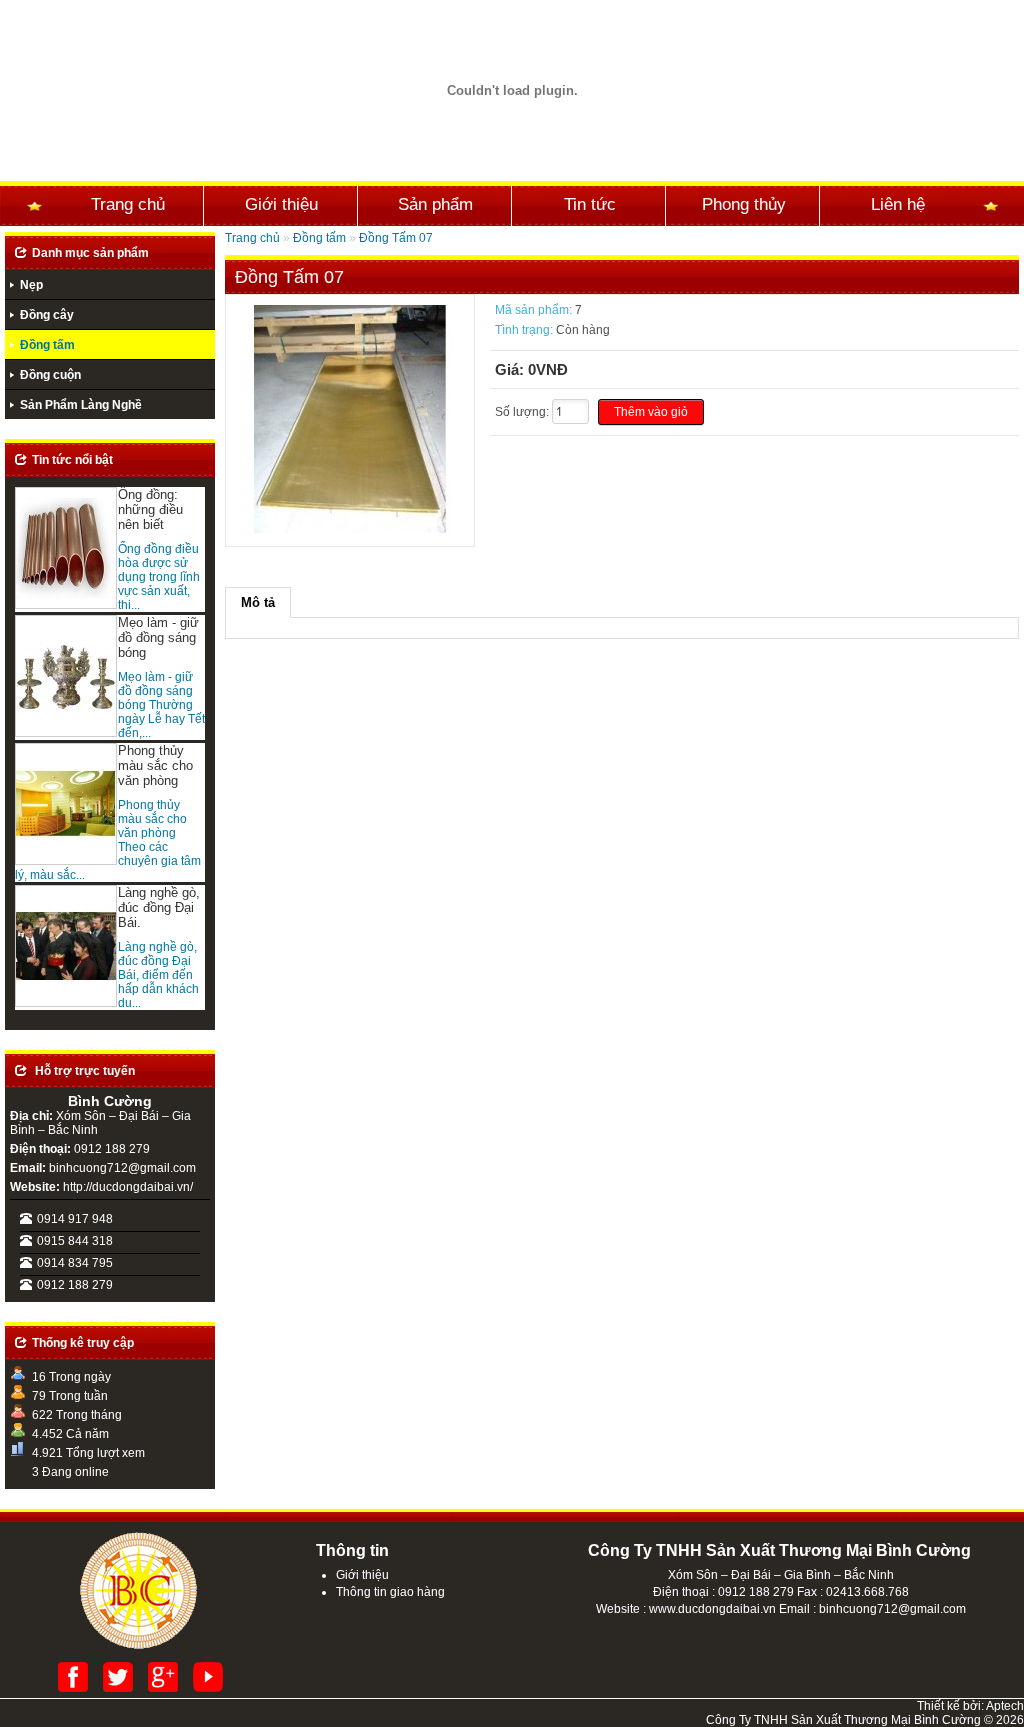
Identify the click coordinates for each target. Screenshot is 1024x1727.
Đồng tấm (47, 345)
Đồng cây (47, 315)
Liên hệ (898, 204)
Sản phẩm (435, 204)
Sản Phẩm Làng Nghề (81, 405)
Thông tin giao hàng (390, 1592)
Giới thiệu (281, 204)
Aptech (1005, 1706)
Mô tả (258, 602)
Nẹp (31, 285)
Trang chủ (128, 204)
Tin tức (590, 204)
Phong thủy (744, 204)
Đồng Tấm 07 (396, 238)
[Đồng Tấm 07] (350, 529)
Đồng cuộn (50, 375)
